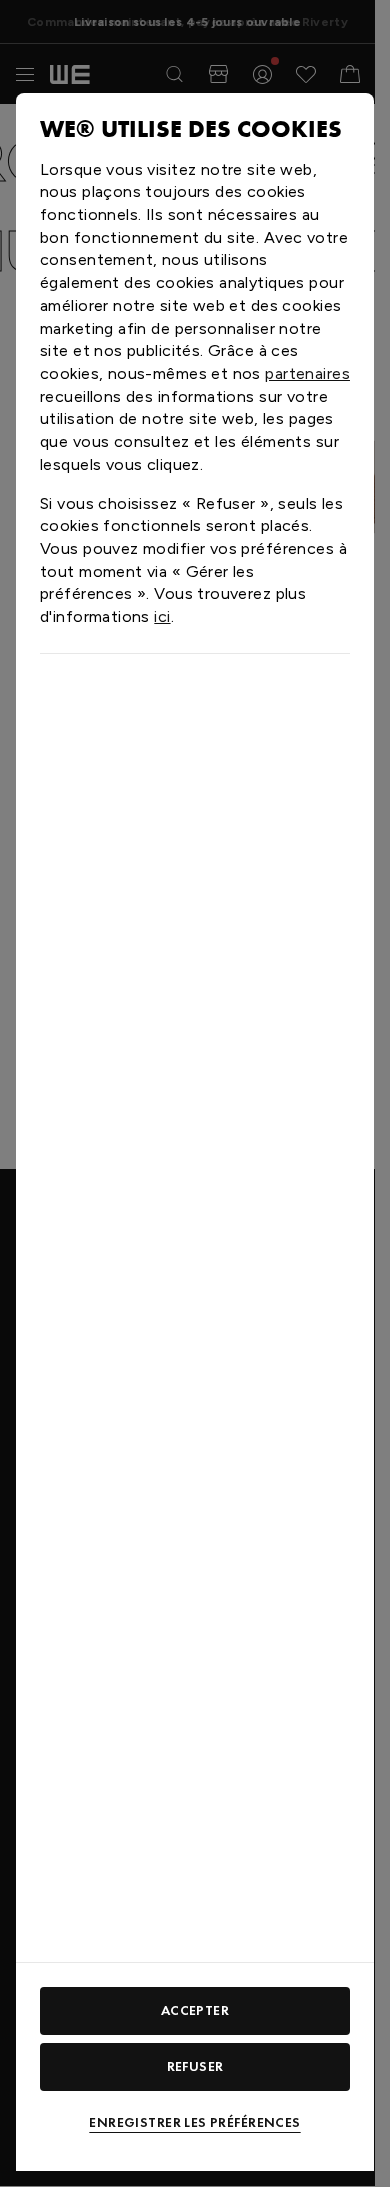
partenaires (307, 373)
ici (162, 616)
